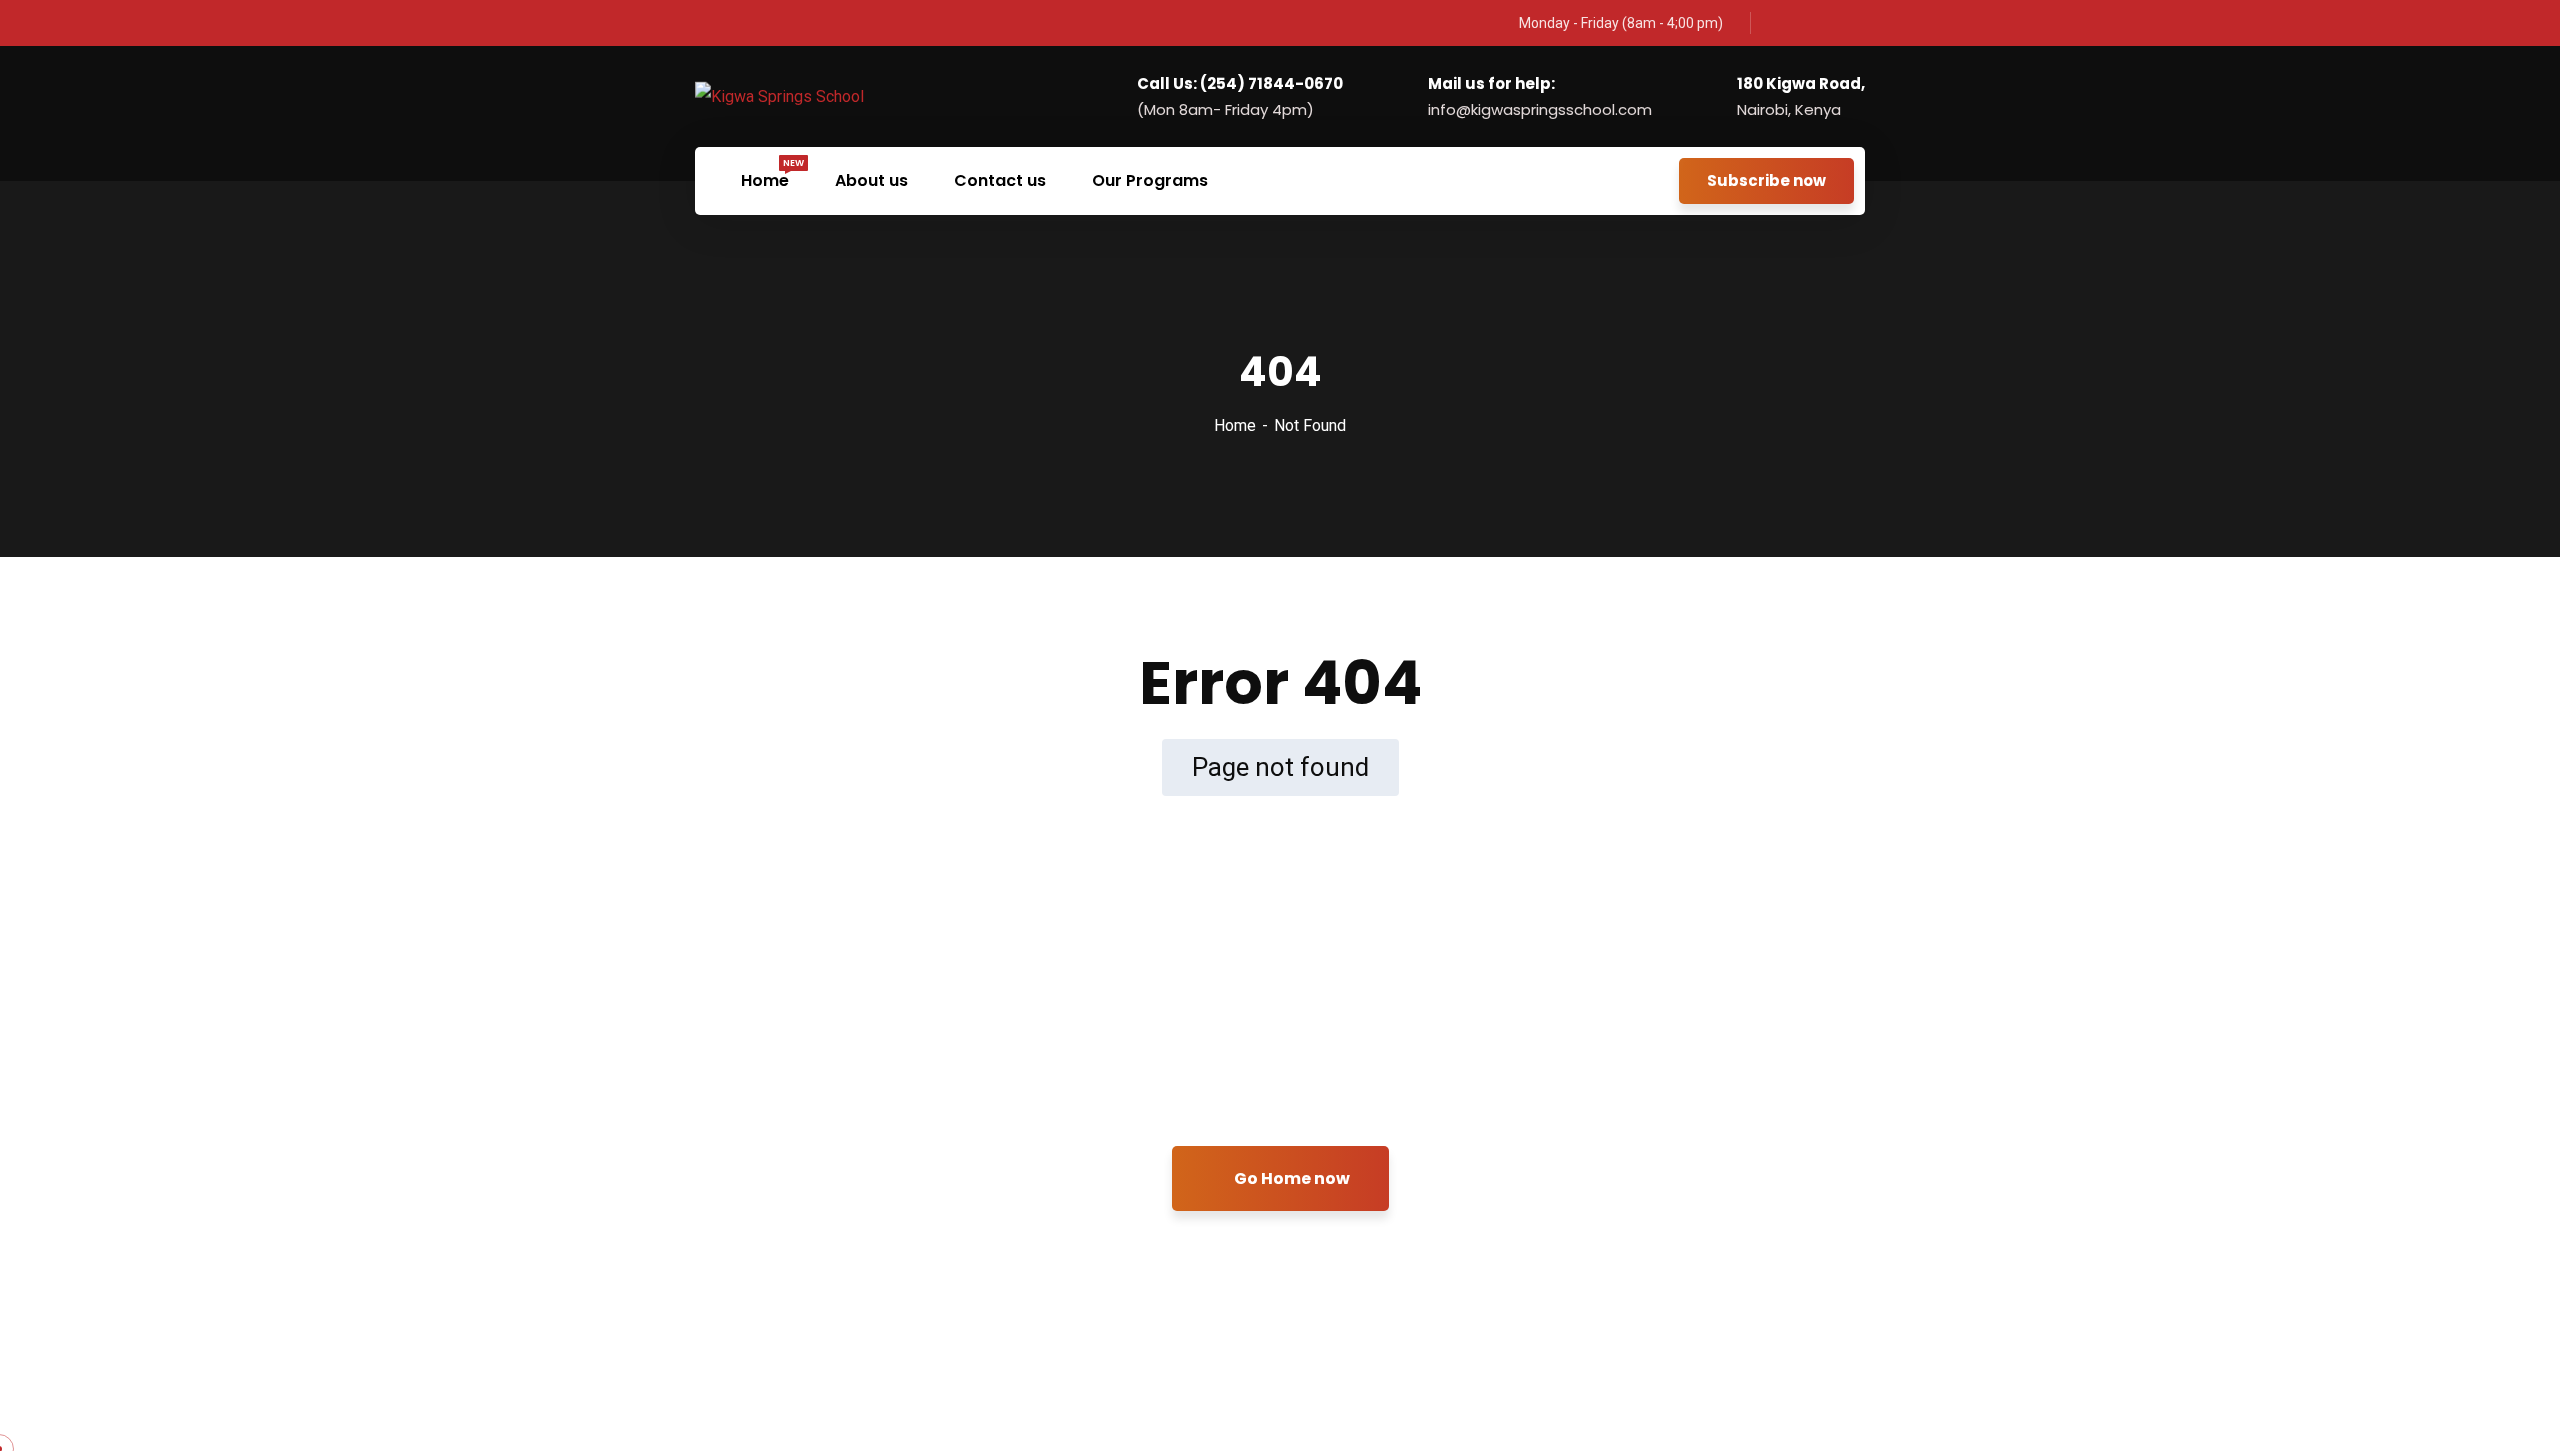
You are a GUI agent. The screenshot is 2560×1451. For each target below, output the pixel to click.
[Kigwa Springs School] (779, 96)
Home (1235, 425)
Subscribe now (1766, 180)
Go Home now (1290, 1178)
